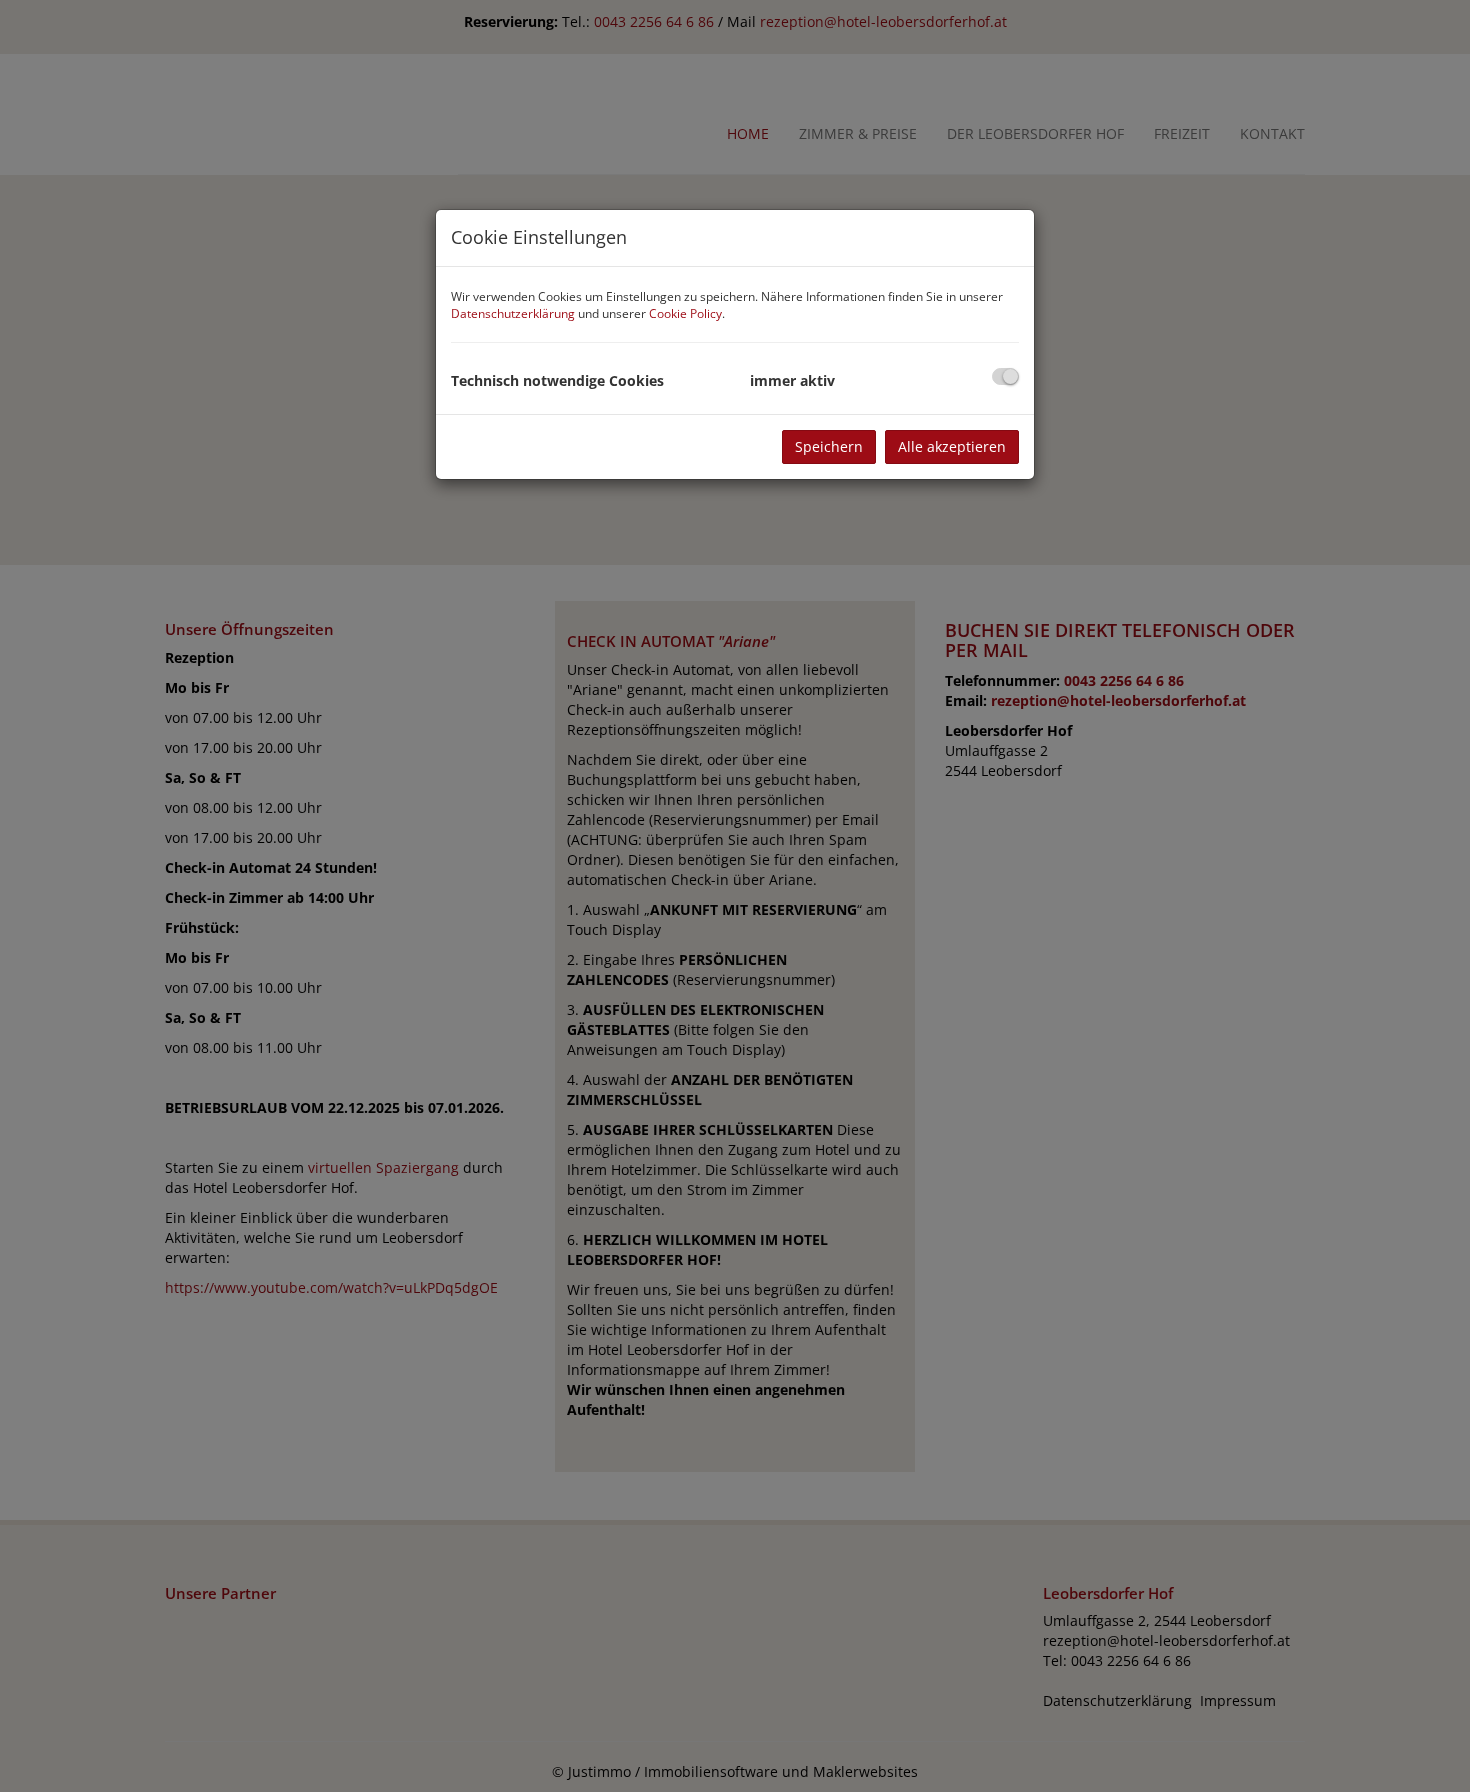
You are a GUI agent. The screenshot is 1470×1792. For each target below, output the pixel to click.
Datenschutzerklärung (513, 313)
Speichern (829, 446)
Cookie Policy (685, 313)
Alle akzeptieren (952, 446)
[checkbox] (1005, 376)
